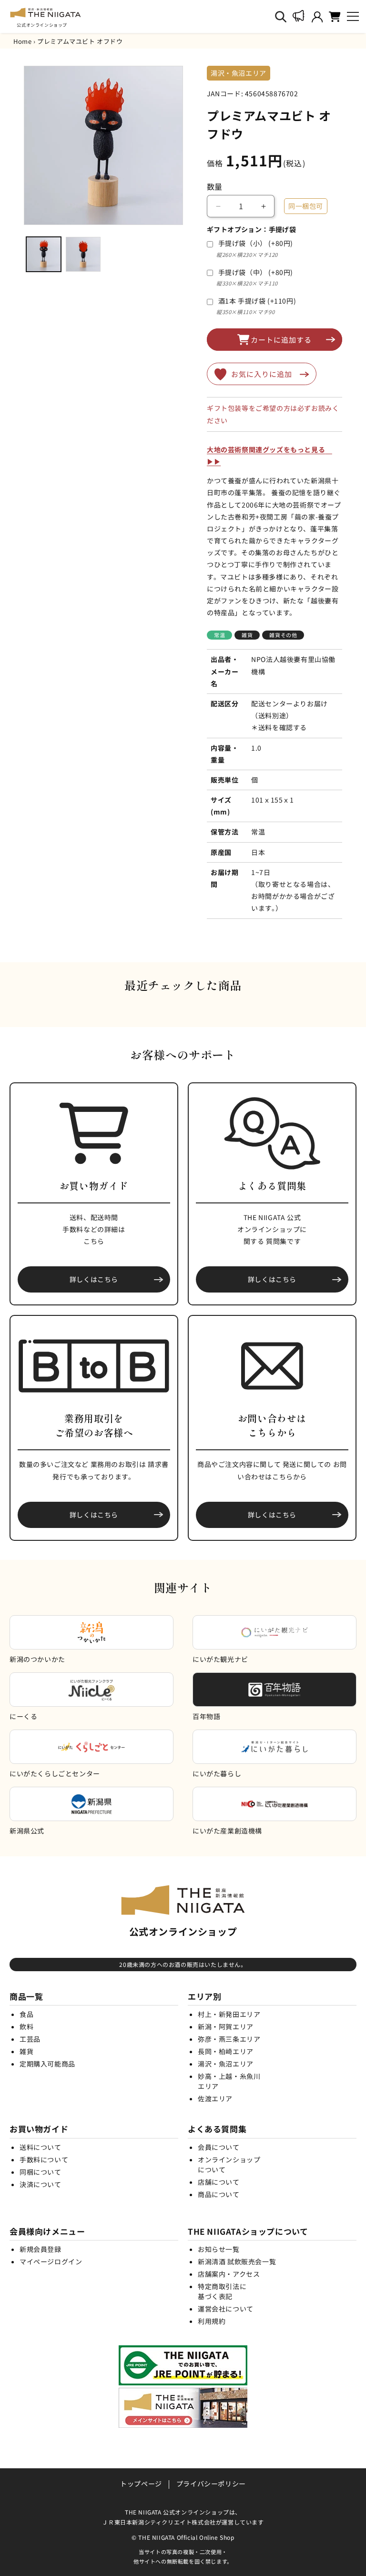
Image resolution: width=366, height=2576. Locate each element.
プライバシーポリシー (211, 2484)
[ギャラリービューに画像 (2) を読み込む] (83, 254)
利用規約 (212, 2321)
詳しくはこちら (94, 1279)
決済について (41, 2184)
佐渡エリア (215, 2098)
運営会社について (226, 2309)
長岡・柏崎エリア (226, 2051)
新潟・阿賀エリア (226, 2026)
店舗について (219, 2182)
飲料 (26, 2026)
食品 (26, 2014)
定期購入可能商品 (47, 2064)
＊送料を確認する (279, 727)
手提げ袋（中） (256, 272)
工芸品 (30, 2039)
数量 (215, 186)
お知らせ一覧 (219, 2249)
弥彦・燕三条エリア (229, 2039)
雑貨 (26, 2051)
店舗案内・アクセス (229, 2274)
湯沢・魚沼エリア (226, 2064)
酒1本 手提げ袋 (257, 301)
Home (22, 41)
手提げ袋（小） (256, 243)
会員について (219, 2147)
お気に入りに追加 (262, 374)
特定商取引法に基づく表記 (222, 2291)
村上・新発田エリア (229, 2014)
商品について (219, 2194)
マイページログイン (51, 2261)
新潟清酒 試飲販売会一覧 (237, 2261)
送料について (41, 2147)
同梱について (41, 2172)
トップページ (141, 2484)
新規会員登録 (41, 2249)
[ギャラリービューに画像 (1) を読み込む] (44, 254)
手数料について (44, 2159)
